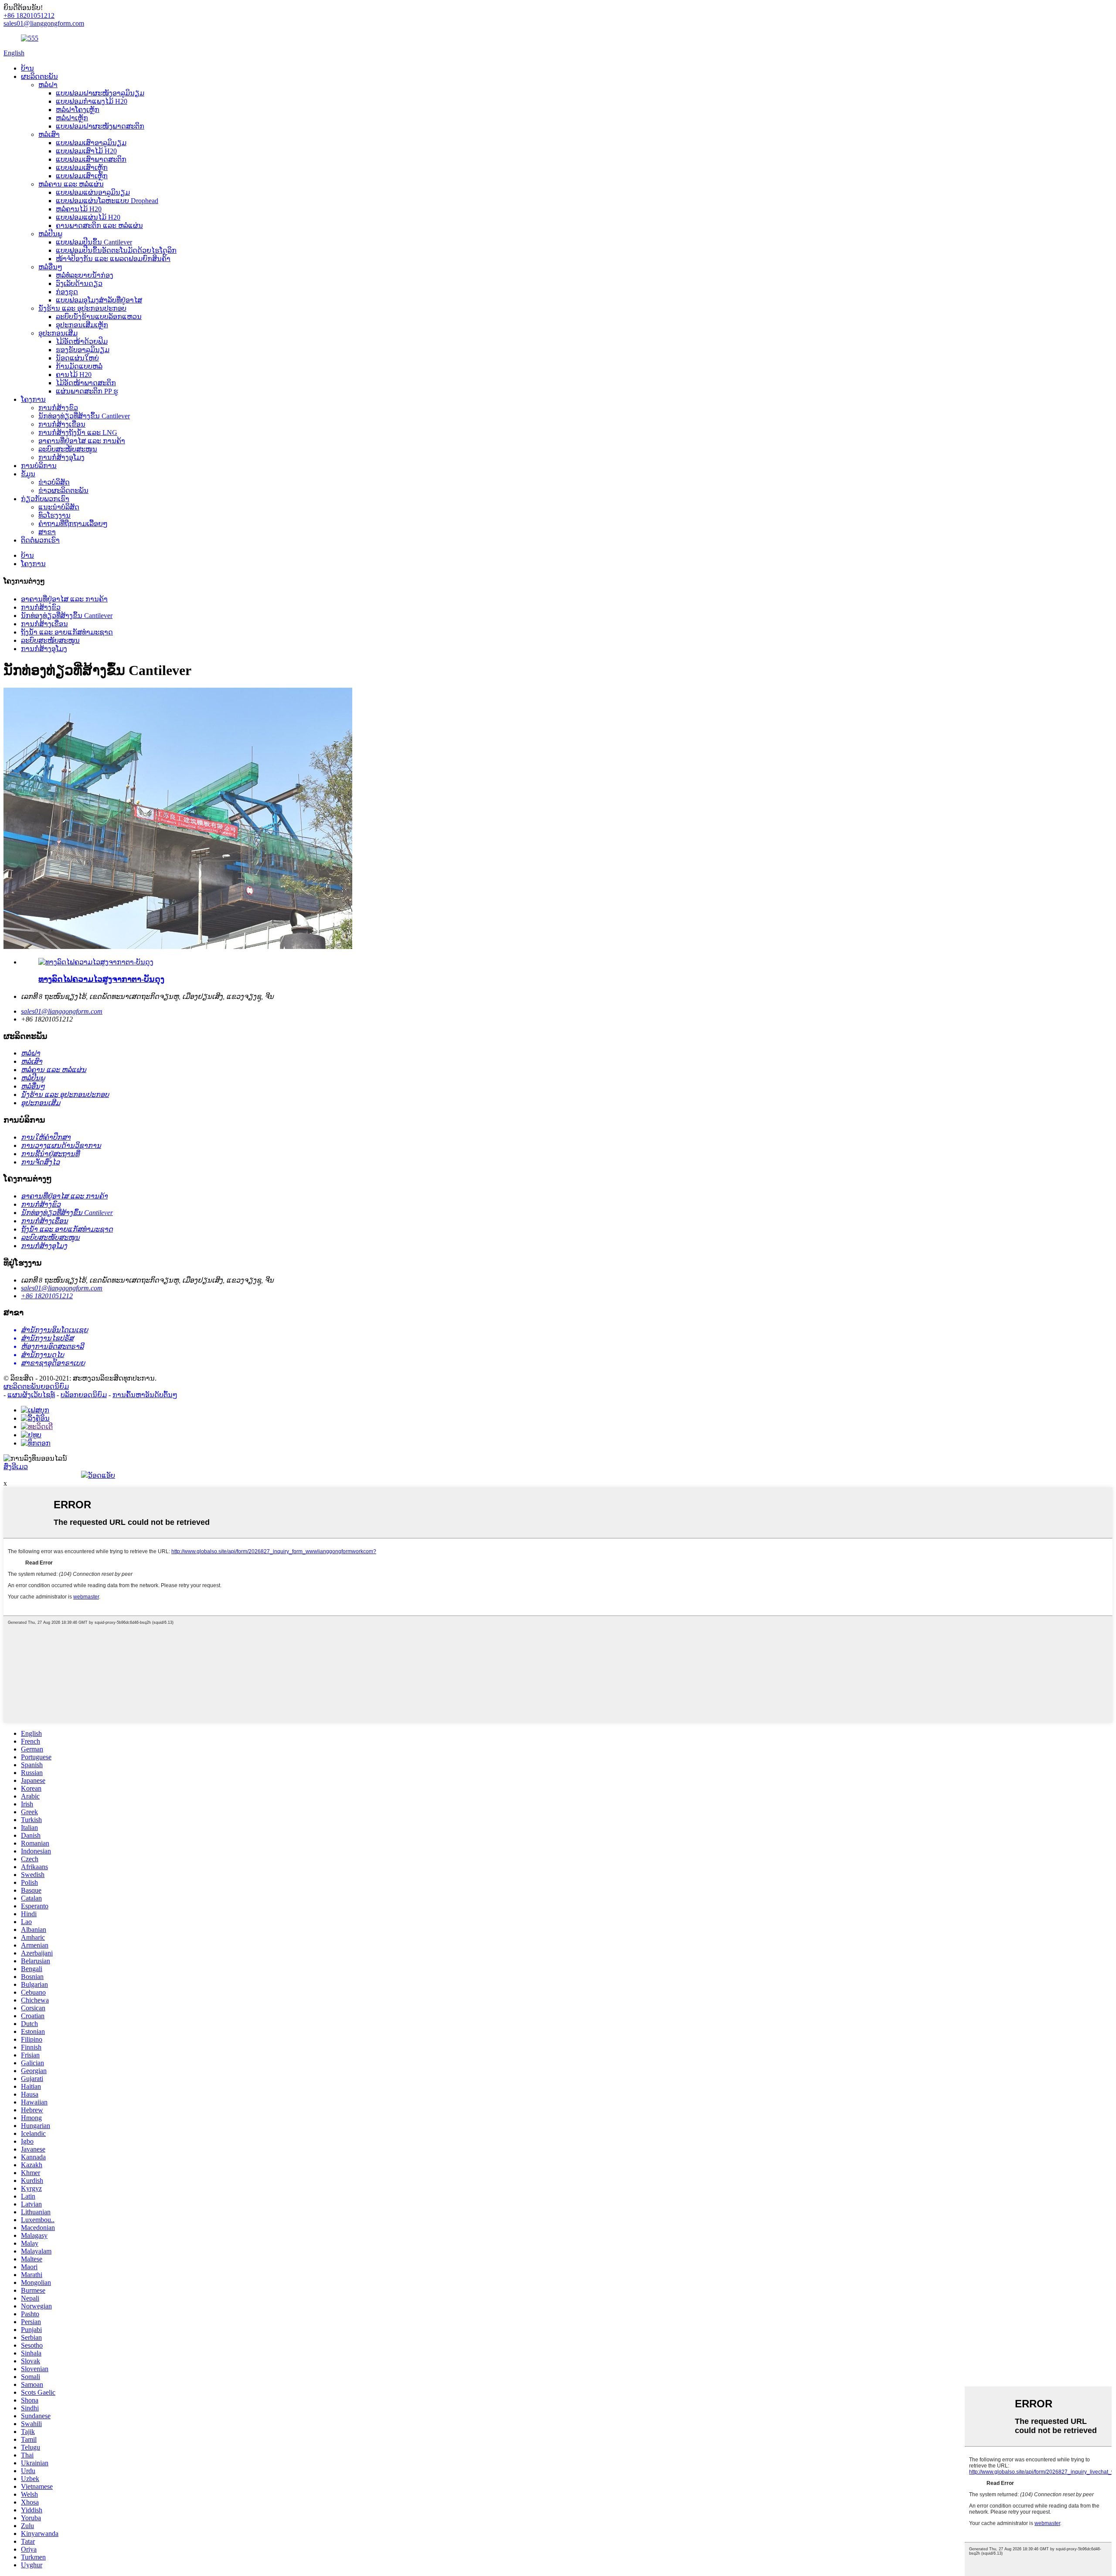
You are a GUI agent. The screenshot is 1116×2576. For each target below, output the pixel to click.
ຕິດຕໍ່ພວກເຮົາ (40, 540)
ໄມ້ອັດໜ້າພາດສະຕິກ (86, 383)
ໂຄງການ (33, 399)
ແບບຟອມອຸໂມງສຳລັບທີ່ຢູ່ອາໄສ (99, 300)
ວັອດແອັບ (102, 1475)
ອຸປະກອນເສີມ (58, 333)
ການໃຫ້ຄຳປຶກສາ (46, 1137)
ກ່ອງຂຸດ (67, 292)
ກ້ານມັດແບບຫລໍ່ (79, 366)
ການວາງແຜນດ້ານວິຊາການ (61, 1145)
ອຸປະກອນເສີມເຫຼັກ (82, 325)
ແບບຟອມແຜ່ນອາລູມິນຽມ (93, 192)
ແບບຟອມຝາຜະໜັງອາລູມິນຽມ (100, 93)
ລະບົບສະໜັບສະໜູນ (68, 449)
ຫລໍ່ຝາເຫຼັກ (72, 118)
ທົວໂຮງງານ (54, 515)
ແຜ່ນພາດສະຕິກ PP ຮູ (87, 391)
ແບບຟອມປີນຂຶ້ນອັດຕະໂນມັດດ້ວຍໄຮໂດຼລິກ (116, 250)
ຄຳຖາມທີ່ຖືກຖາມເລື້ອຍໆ (73, 524)
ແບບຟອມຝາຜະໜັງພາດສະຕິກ (100, 126)
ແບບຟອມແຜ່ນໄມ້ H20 (88, 217)
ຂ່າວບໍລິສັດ (54, 482)
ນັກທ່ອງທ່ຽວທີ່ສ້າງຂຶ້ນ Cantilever (84, 416)
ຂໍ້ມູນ (28, 474)
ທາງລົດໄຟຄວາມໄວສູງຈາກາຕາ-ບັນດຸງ (101, 979)
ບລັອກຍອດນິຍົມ (84, 1395)
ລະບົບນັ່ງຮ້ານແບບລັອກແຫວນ (99, 317)
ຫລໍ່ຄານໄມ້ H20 (79, 209)
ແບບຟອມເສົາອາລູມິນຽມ (91, 143)
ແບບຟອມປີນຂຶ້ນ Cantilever (94, 242)
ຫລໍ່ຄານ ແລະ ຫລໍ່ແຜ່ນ (71, 184)
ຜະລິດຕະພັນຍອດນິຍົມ (36, 1386)
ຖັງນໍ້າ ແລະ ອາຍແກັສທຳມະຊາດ (67, 632)
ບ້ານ (27, 68)
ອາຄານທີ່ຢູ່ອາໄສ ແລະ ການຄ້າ (82, 441)
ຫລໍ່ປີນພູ (50, 234)
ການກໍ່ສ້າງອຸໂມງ (61, 457)
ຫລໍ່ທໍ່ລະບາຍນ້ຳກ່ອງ (85, 275)
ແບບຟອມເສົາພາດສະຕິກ (91, 159)
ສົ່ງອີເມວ (16, 1467)
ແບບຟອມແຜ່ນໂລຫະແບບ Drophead (107, 201)
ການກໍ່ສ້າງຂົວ (58, 408)
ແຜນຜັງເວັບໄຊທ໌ (31, 1395)
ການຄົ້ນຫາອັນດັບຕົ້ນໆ (145, 1395)
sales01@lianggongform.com (62, 1011)
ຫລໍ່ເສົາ (49, 134)
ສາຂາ (47, 532)
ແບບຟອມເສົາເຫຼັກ (82, 168)
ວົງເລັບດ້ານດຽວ (79, 283)
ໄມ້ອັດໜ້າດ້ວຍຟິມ (82, 341)
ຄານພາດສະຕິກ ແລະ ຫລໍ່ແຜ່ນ (99, 226)
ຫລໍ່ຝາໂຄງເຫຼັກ (78, 110)
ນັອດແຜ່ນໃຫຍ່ (77, 358)
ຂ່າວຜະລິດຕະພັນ (63, 490)
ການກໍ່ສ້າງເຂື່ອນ (62, 424)
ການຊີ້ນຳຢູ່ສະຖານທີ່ (50, 1154)
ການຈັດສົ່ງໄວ (40, 1162)
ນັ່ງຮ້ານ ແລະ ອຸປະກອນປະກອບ (82, 308)
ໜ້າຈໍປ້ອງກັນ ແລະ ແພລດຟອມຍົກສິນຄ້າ (113, 259)
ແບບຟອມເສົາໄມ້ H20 (86, 151)
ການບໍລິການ (39, 466)
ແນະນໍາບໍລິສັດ (59, 507)
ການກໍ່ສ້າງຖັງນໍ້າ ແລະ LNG (78, 433)
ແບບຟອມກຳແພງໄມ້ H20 (92, 101)
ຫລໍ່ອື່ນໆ (50, 267)
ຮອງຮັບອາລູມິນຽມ (83, 350)
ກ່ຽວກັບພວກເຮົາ (45, 499)
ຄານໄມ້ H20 (74, 375)
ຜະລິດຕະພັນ (39, 76)
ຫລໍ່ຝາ (48, 85)
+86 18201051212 (47, 1296)
